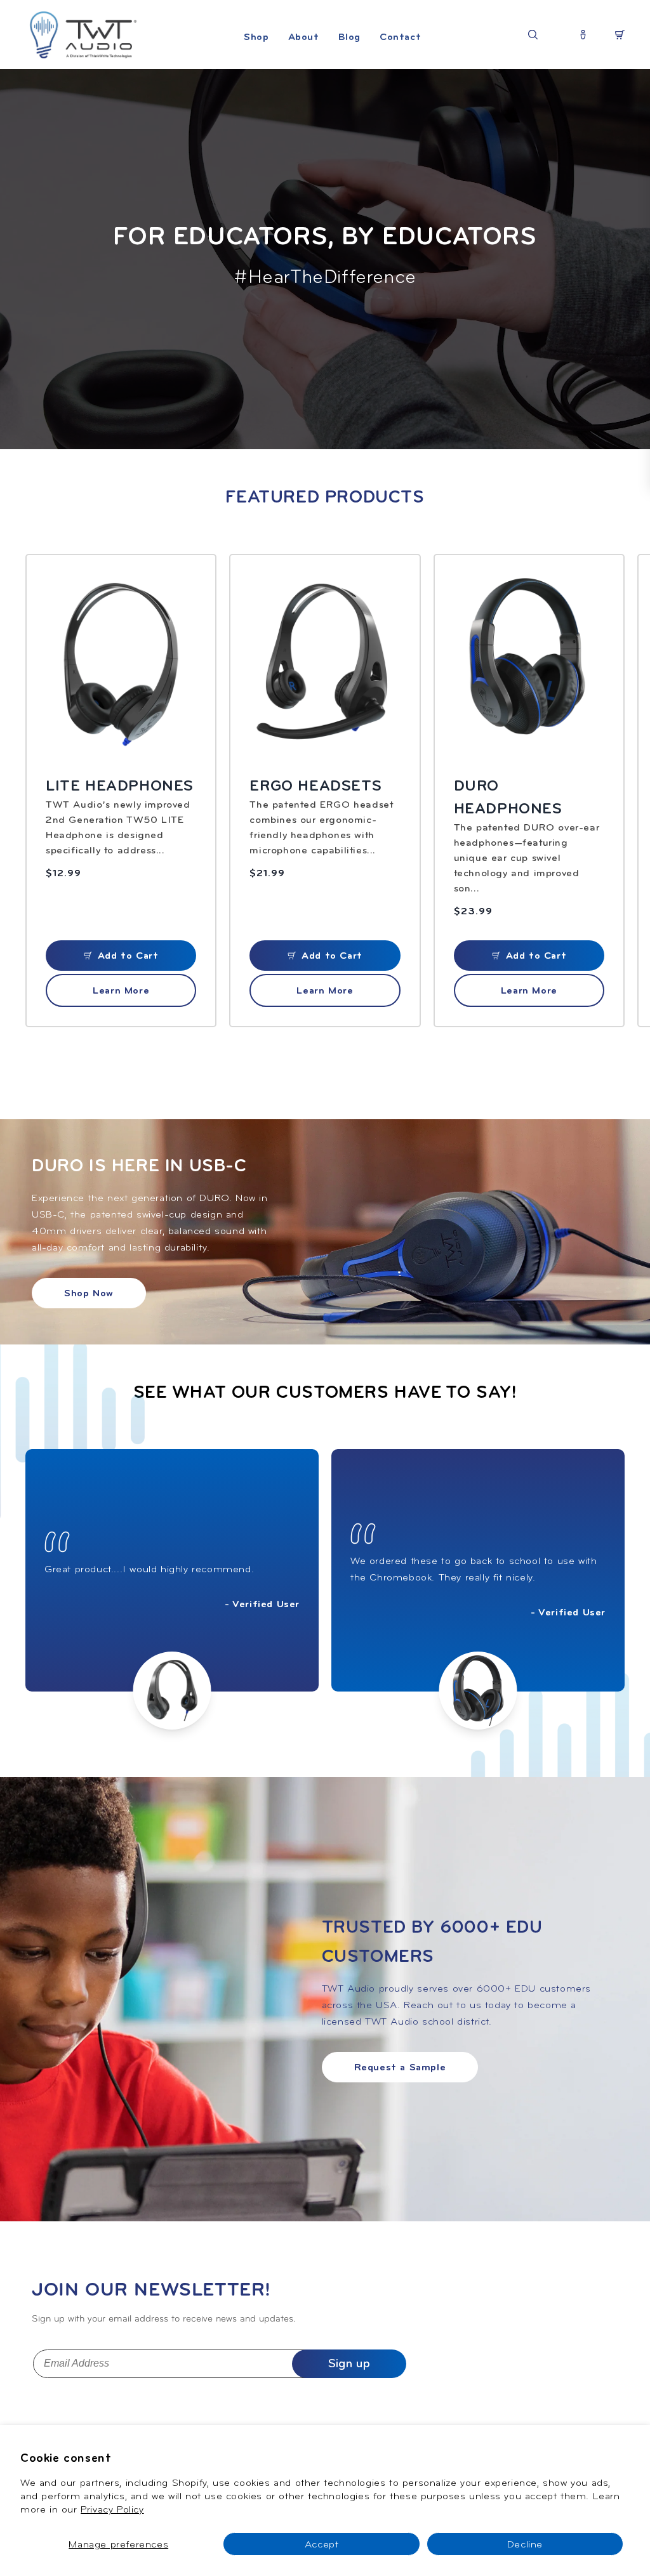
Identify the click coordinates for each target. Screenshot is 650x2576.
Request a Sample (400, 2067)
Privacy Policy (112, 2509)
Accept (322, 2544)
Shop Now (89, 1293)
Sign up (349, 2363)
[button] (256, 50)
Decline (525, 2544)
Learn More (121, 990)
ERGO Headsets (315, 785)
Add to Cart (128, 956)
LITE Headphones (120, 785)
